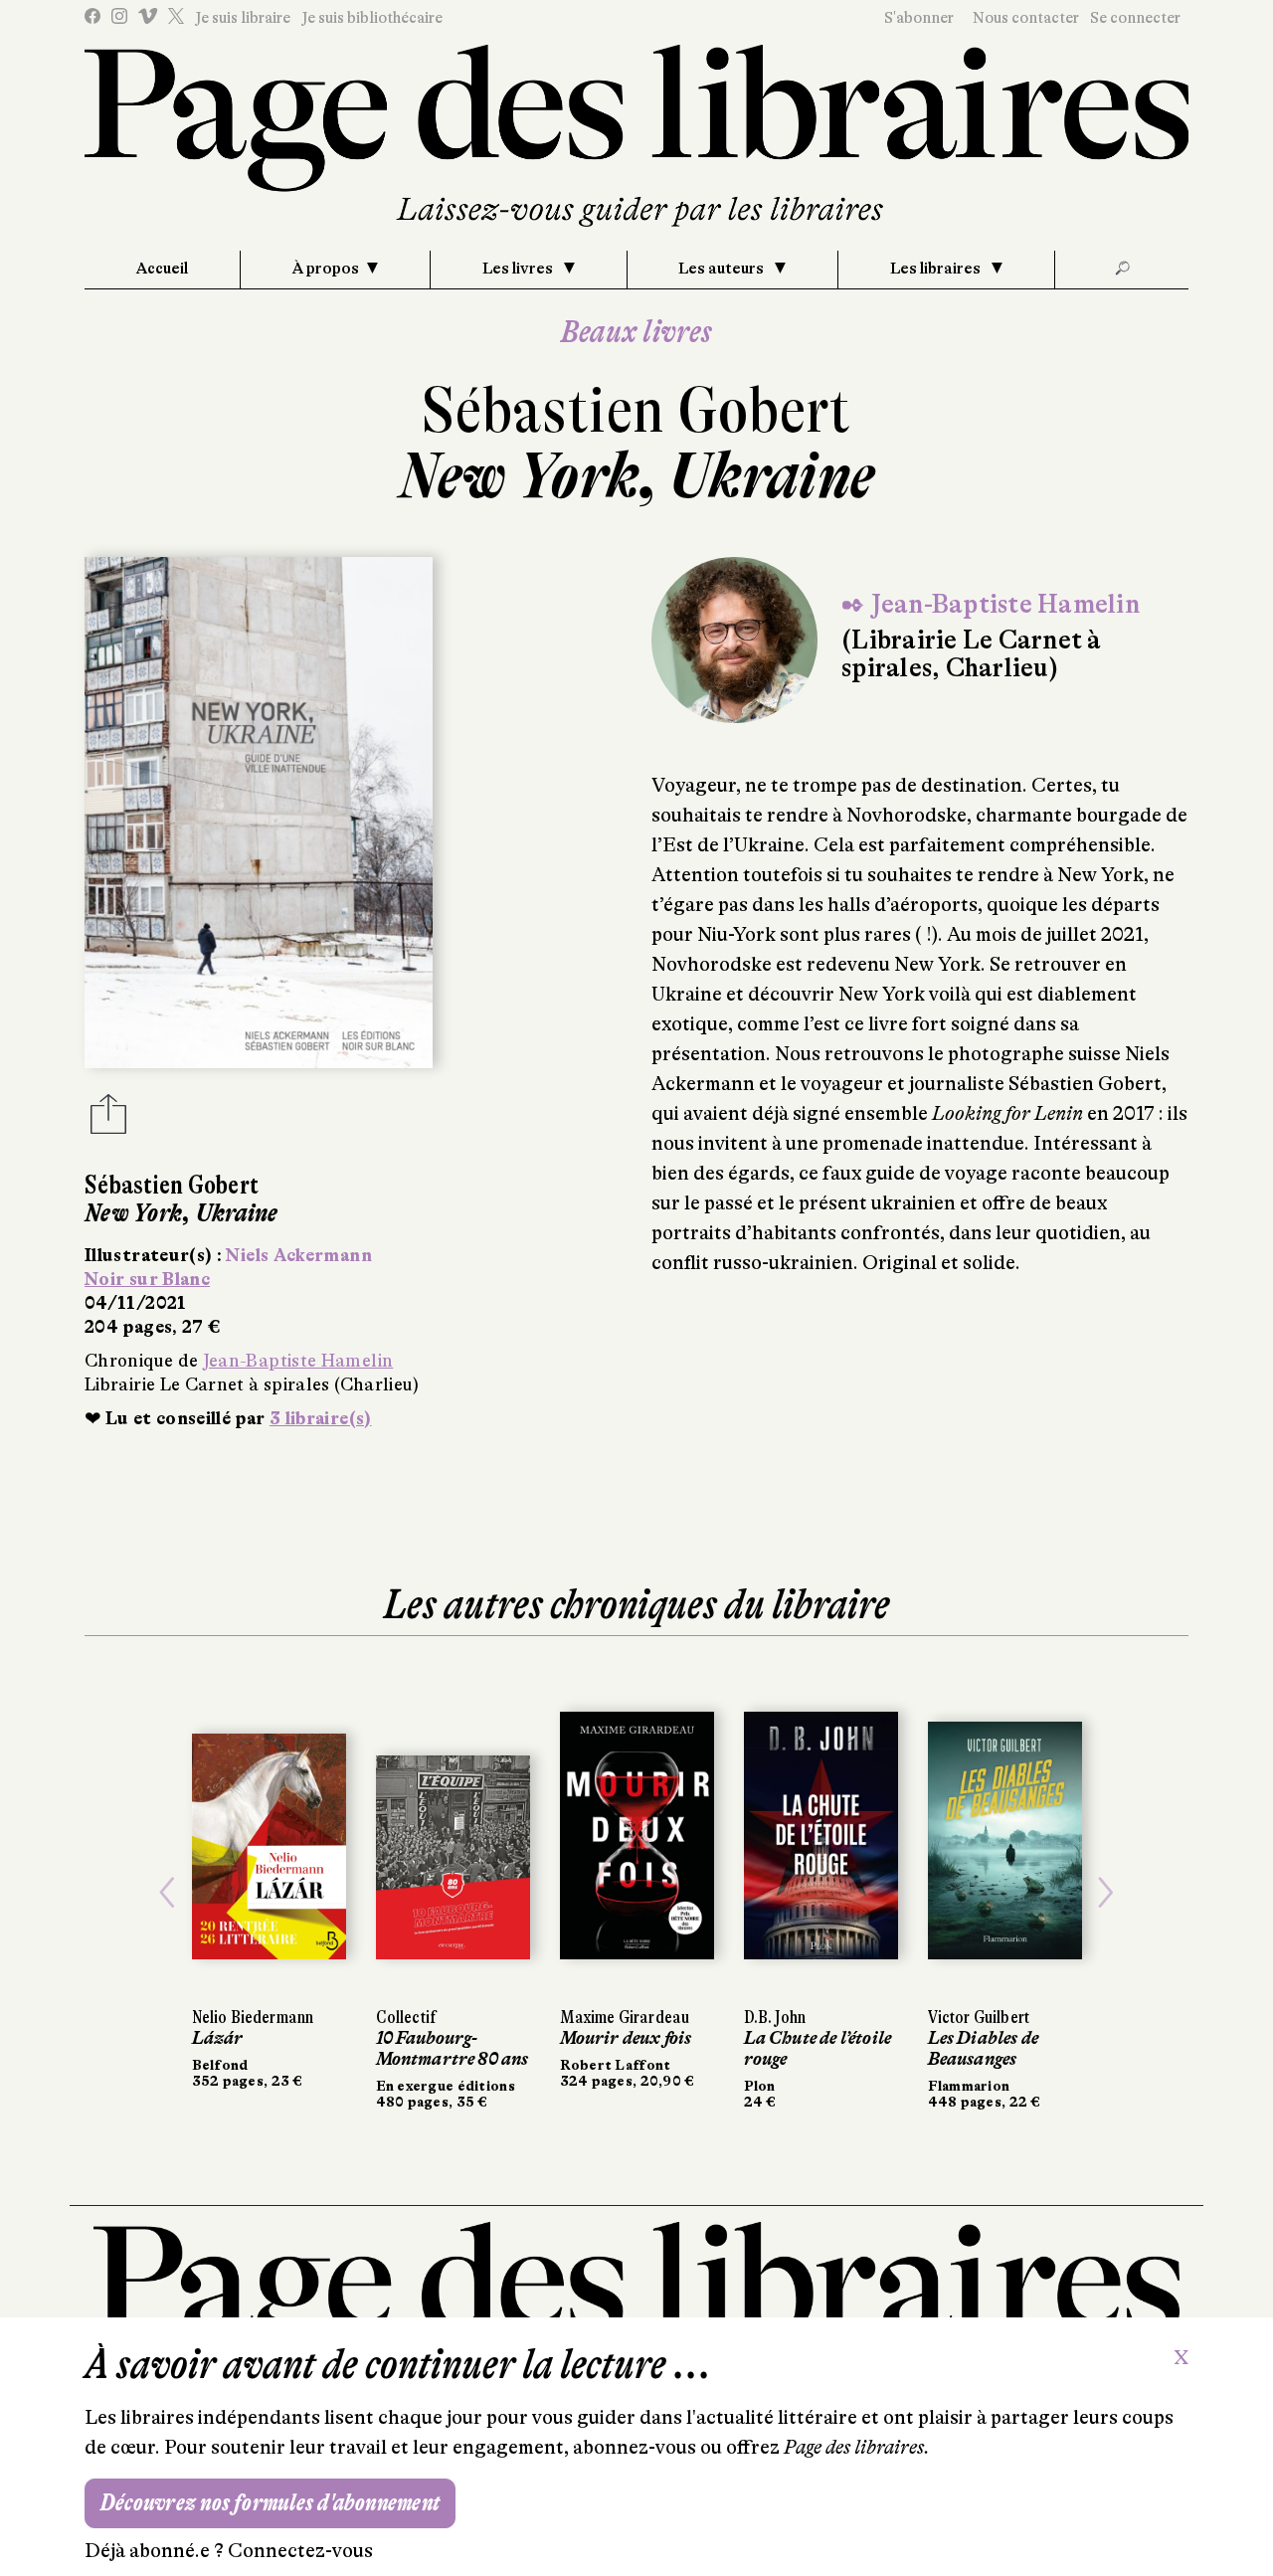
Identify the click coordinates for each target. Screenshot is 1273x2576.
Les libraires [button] (937, 269)
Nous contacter (1026, 18)
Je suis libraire (243, 18)
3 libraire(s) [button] (321, 1418)
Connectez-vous (300, 2551)
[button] (168, 1893)
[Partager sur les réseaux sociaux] (108, 1120)
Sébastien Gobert (636, 410)
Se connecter (1135, 18)
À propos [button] (326, 269)
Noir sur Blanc (147, 1279)
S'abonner (919, 18)
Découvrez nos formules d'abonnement (270, 2503)
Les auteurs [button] (723, 269)
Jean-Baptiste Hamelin (298, 1361)
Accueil (162, 269)
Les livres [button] (519, 269)
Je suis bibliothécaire (372, 18)
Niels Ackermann (298, 1255)
